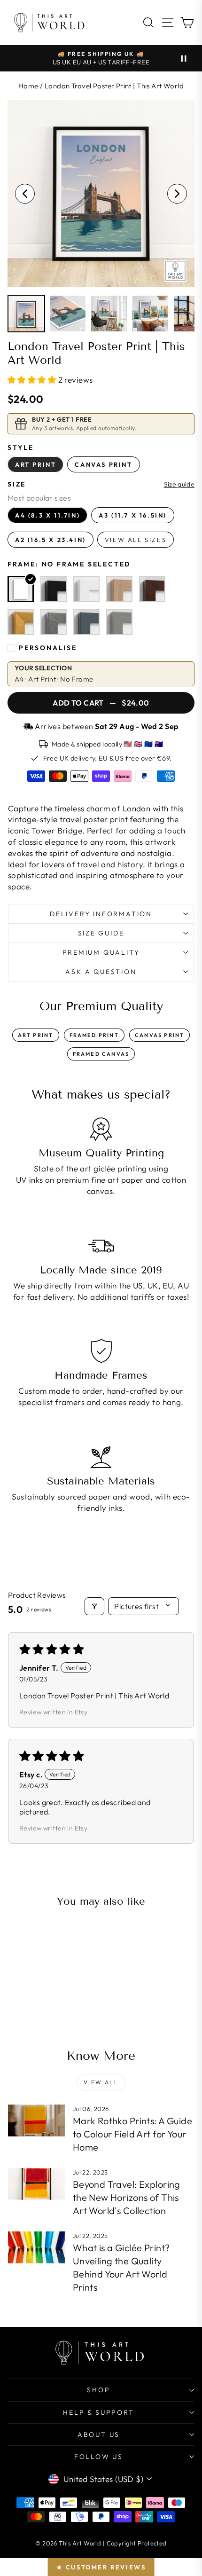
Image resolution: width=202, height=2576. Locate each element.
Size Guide (101, 933)
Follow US (99, 2457)
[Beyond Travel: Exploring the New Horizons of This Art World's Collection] (36, 2184)
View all (101, 2082)
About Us (99, 2435)
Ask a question (101, 972)
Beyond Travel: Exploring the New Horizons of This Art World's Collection (127, 2197)
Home (28, 86)
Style (21, 448)
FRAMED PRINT (94, 1035)
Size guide (179, 484)
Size (17, 484)
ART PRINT (36, 1035)
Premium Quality (101, 952)
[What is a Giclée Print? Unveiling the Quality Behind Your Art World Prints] (36, 2247)
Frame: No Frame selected (69, 564)
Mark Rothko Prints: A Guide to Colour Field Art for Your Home (132, 2134)
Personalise (48, 648)
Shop (98, 2390)
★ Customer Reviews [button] (101, 2567)
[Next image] (177, 194)
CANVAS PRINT (159, 1035)
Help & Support (98, 2412)
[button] (33, 380)
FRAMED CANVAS (101, 1054)
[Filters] (94, 1606)
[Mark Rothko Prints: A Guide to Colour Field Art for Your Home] (36, 2120)
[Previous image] (25, 194)
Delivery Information (101, 914)
